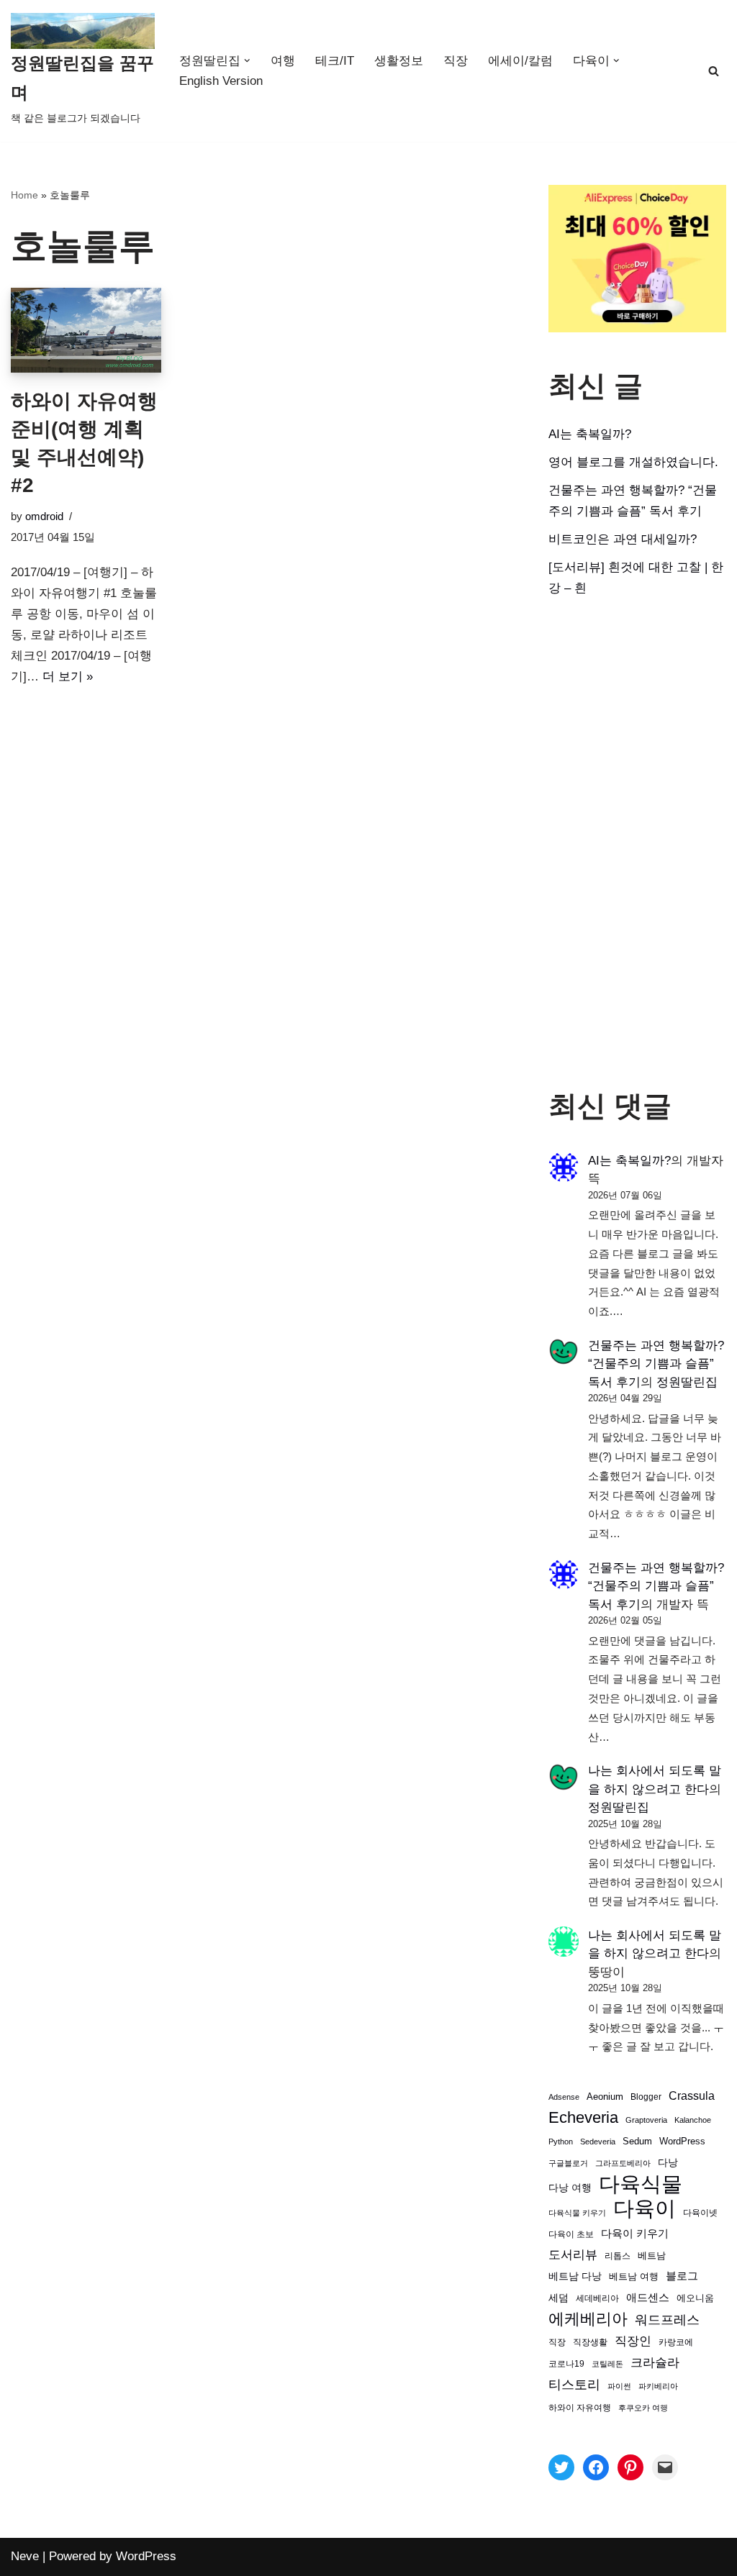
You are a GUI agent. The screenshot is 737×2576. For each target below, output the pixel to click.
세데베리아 (597, 2298)
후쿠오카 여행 (643, 2408)
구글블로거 (568, 2163)
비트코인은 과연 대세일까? (623, 539)
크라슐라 (655, 2363)
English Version (221, 81)
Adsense (564, 2097)
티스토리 (574, 2385)
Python (561, 2142)
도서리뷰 (573, 2255)
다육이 (645, 2209)
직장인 (633, 2341)
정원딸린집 (687, 1382)
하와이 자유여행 (580, 2407)
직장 (456, 61)
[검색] (714, 71)
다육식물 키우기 (577, 2213)
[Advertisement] (637, 844)
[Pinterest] (630, 2467)
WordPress (682, 2142)
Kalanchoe (693, 2120)
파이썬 (619, 2386)
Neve (25, 2556)
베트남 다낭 (575, 2276)
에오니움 (695, 2298)
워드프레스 (667, 2320)
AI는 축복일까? (590, 434)
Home (24, 195)
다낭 (668, 2162)
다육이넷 (700, 2212)
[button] (247, 61)
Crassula (692, 2095)
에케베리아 (588, 2319)
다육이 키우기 (635, 2233)
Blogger (646, 2097)
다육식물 (641, 2184)
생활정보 (399, 61)
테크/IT (335, 61)
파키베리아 (658, 2386)
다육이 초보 (571, 2234)
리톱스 (618, 2256)
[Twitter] (561, 2467)
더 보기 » (68, 677)
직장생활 (590, 2342)
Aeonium (605, 2097)
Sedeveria (598, 2142)
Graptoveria (646, 2120)
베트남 (652, 2256)
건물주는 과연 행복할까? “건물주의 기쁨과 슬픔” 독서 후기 (656, 1364)
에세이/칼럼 (520, 61)
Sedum (637, 2141)
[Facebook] (596, 2467)
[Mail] (665, 2467)
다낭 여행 (570, 2188)
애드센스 (648, 2298)
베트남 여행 (634, 2276)
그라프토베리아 (623, 2163)
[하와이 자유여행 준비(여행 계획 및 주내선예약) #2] (86, 330)
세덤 (559, 2298)
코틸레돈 (607, 2364)
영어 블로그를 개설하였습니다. (633, 462)
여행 (283, 61)
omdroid (44, 516)
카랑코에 (676, 2342)
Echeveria (583, 2117)
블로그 (682, 2276)
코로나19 (566, 2364)
